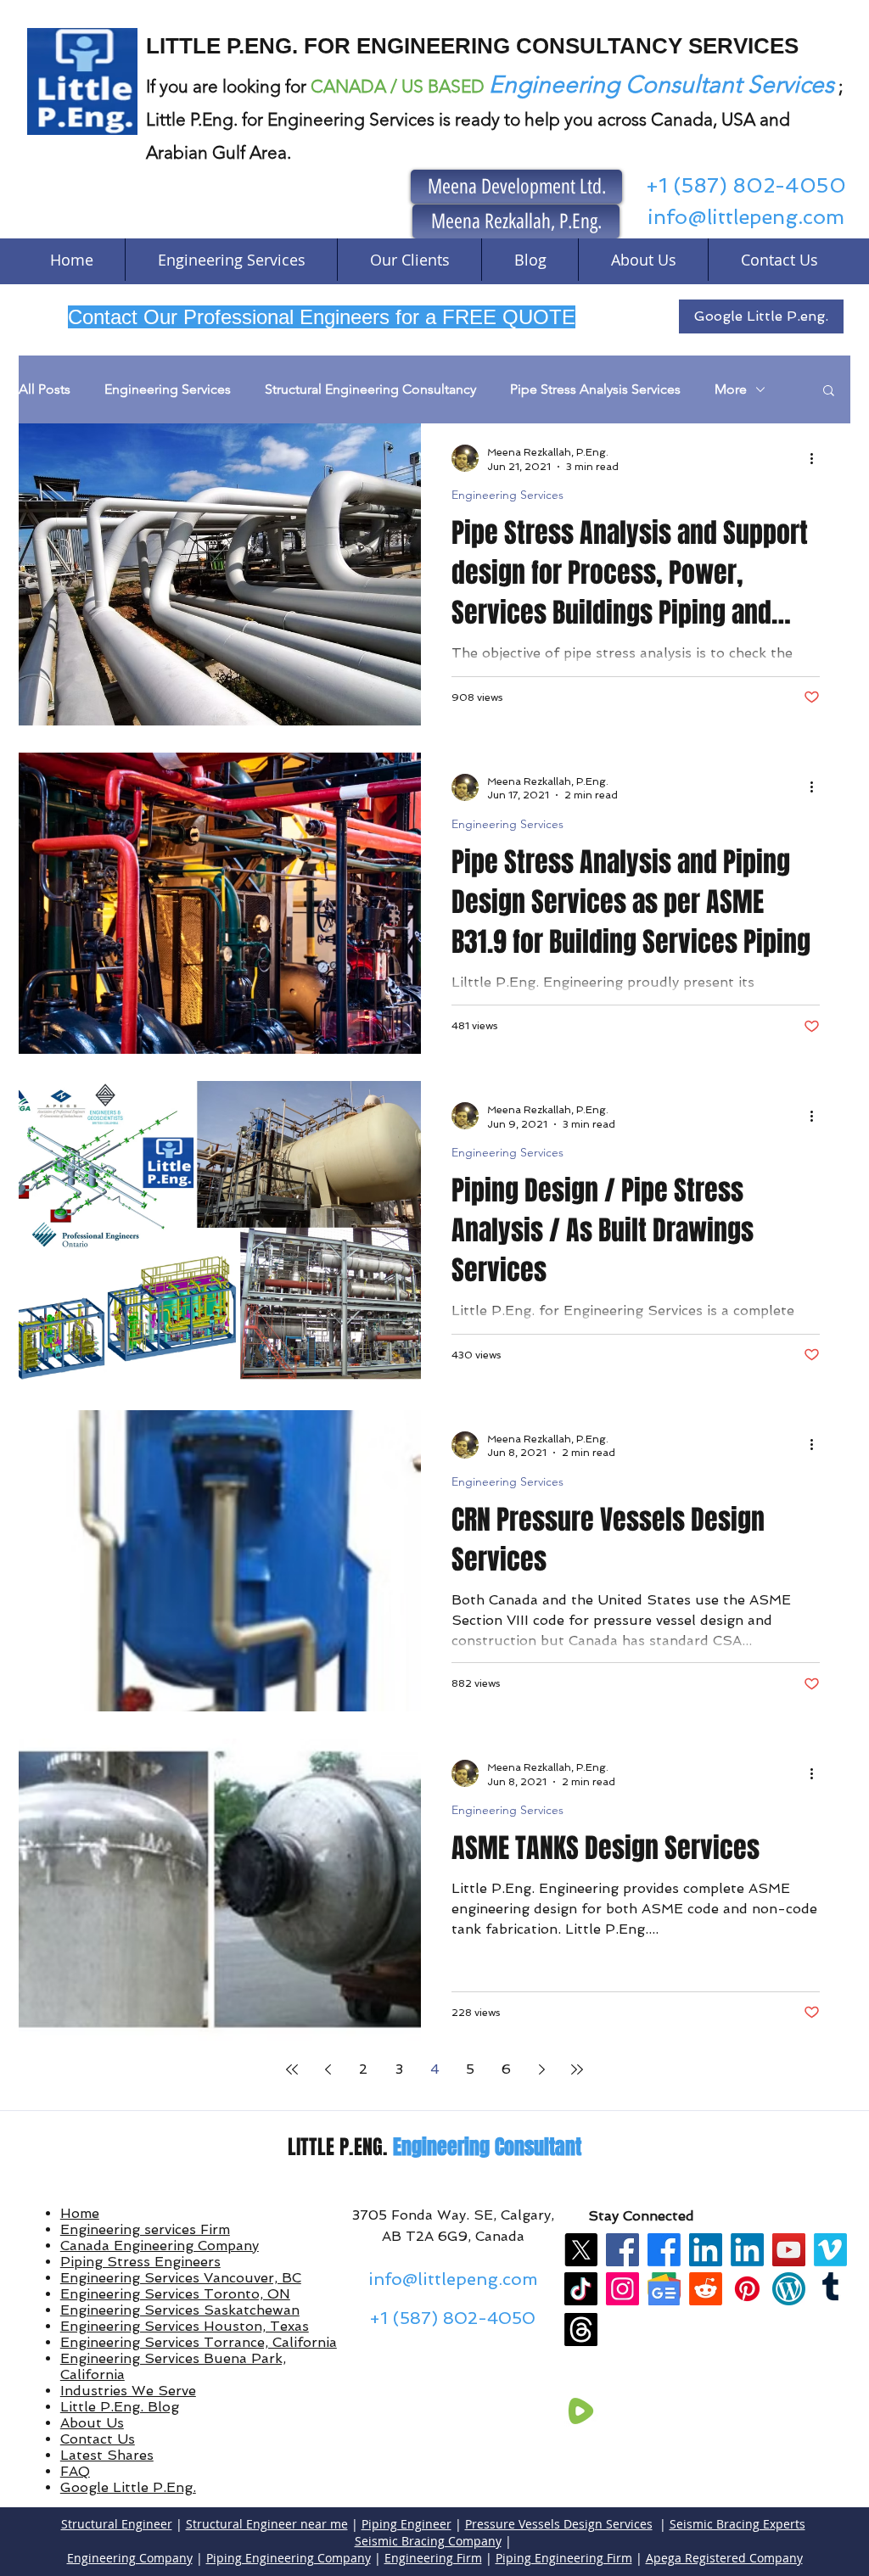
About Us (92, 2423)
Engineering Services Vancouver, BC (181, 2278)
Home (80, 2213)
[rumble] (581, 2411)
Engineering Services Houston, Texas (185, 2326)
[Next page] (541, 2069)
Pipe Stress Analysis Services (595, 389)
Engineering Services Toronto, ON (175, 2294)
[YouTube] (789, 2250)
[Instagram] (622, 2289)
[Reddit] (706, 2289)
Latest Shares (107, 2455)
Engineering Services (168, 389)
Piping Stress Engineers (140, 2262)
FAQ (75, 2471)
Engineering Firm (433, 2558)
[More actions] (817, 458)
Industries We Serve (128, 2391)
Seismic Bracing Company (428, 2541)
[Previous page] (328, 2069)
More (731, 389)
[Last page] (577, 2069)
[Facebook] (622, 2250)
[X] (581, 2250)
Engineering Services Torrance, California (199, 2342)
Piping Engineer (406, 2524)
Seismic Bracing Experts (737, 2524)
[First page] (292, 2069)
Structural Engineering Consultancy (370, 389)
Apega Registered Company (724, 2558)
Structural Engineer (117, 2524)
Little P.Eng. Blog (120, 2407)
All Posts (45, 389)
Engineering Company (130, 2558)
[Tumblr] (830, 2289)
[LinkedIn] (706, 2250)
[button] (829, 392)
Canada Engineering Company (160, 2246)
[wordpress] (789, 2289)
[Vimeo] (830, 2250)
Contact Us (98, 2439)
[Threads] (581, 2330)
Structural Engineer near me (267, 2524)
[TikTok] (581, 2289)
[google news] (664, 2289)
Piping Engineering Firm (564, 2558)
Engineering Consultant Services (662, 84)
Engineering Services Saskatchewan (180, 2310)
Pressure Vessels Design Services (559, 2524)
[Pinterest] (747, 2289)
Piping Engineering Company (289, 2558)
